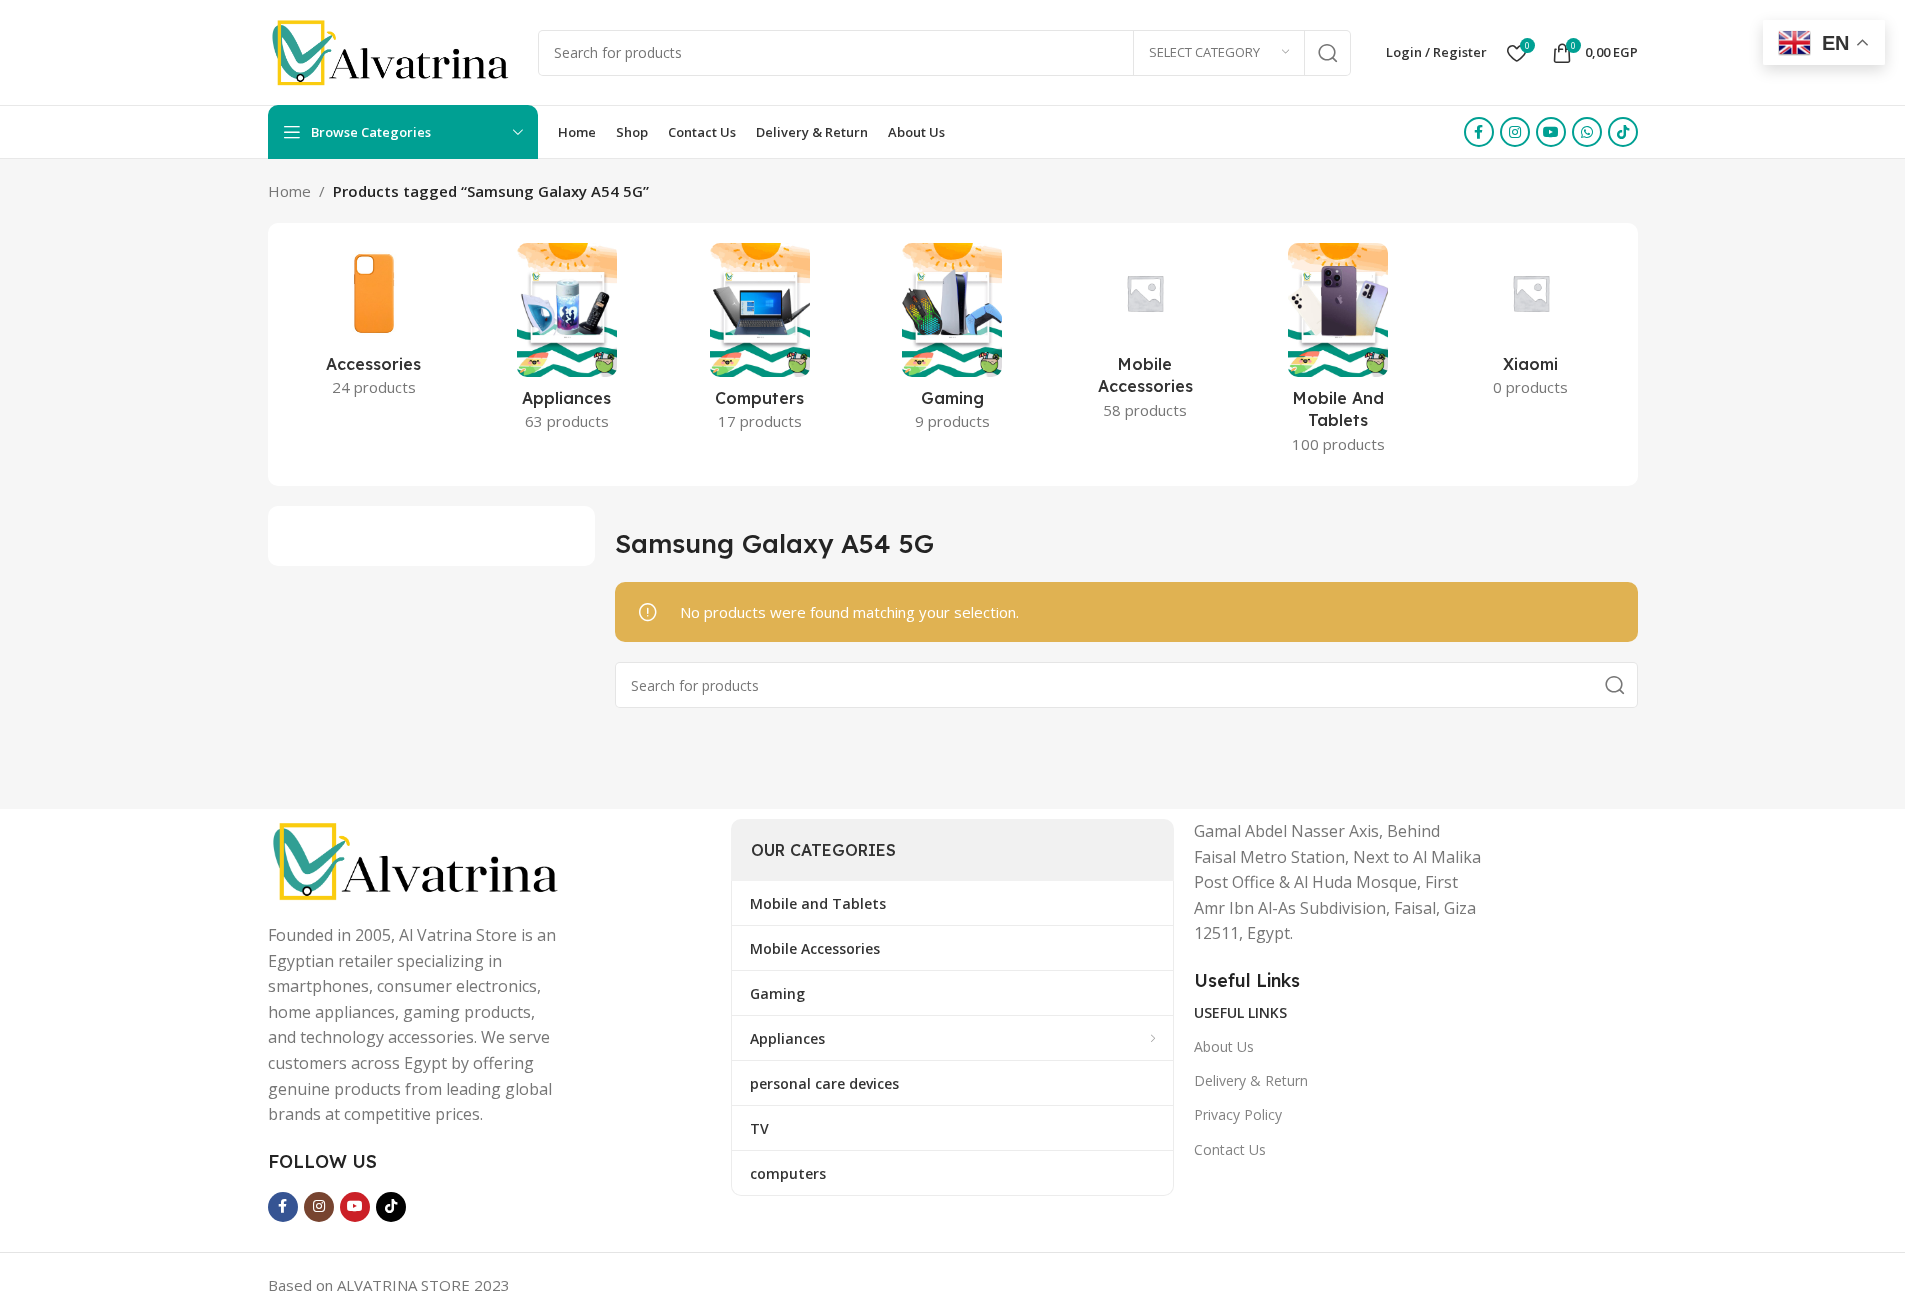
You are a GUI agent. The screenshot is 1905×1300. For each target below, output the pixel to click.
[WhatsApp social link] (1587, 132)
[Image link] (418, 859)
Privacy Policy (1238, 1114)
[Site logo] (393, 51)
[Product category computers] (759, 343)
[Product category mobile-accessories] (1145, 337)
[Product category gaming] (952, 343)
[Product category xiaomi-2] (1531, 326)
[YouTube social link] (1551, 132)
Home (289, 191)
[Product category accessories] (374, 326)
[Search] (1328, 53)
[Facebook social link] (1479, 132)
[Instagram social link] (1515, 132)
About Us (1224, 1046)
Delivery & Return (1251, 1080)
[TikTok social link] (1623, 132)
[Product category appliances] (566, 343)
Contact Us (1230, 1149)
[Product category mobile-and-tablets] (1338, 354)
